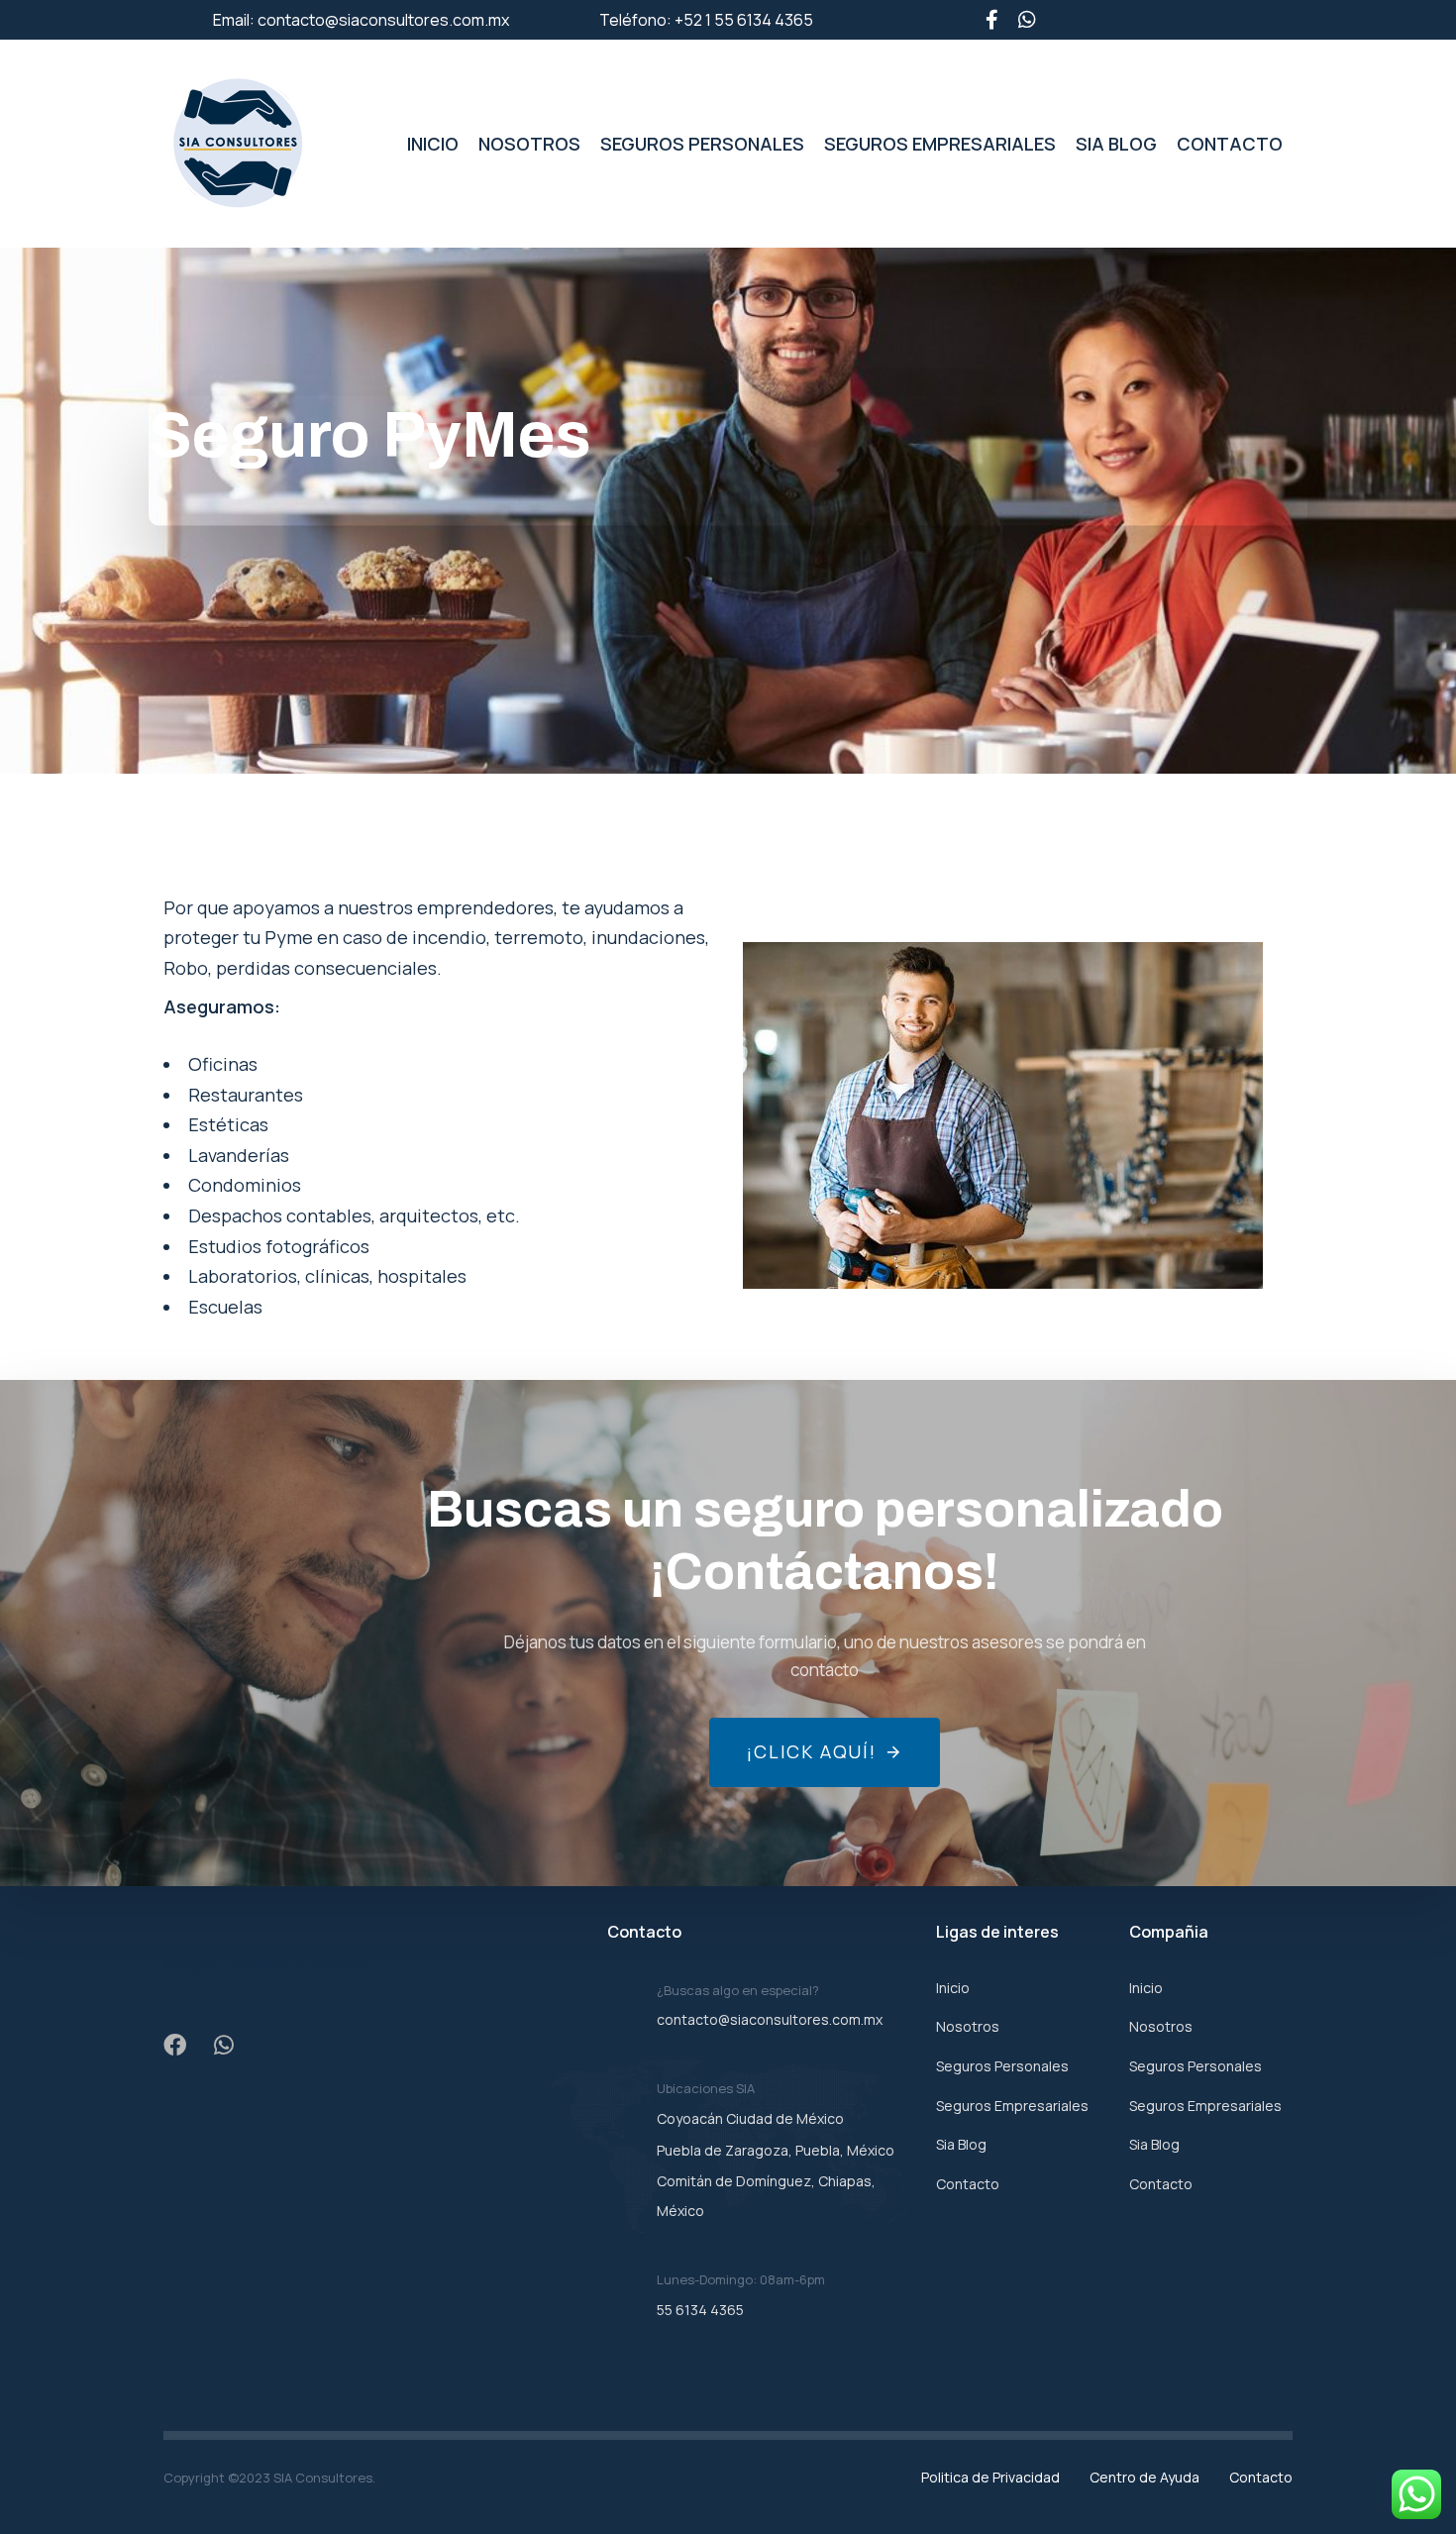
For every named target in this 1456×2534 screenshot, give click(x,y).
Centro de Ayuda (1144, 2477)
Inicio (433, 144)
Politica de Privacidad (990, 2477)
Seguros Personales (702, 144)
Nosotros (529, 144)
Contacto (1230, 144)
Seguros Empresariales (940, 144)
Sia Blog (1116, 144)
